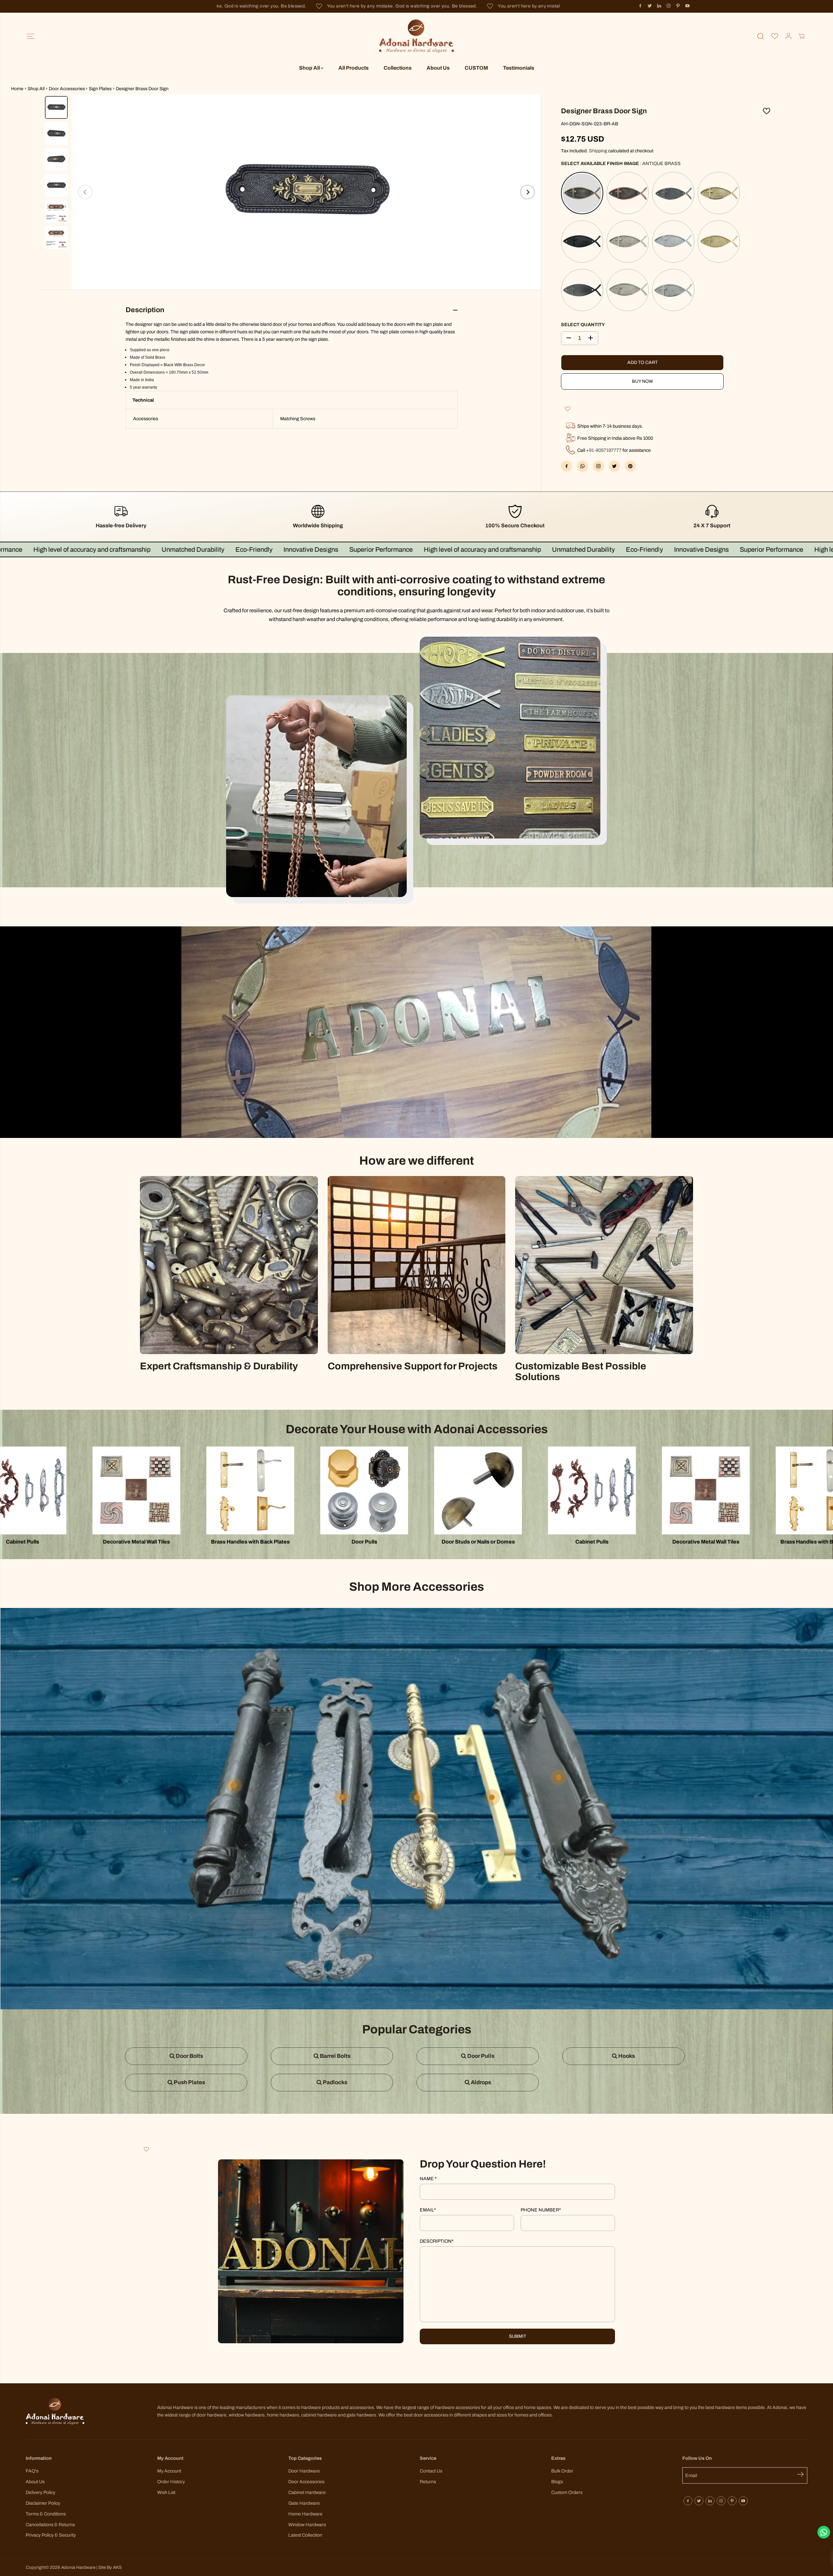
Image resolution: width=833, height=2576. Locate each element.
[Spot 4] (234, 1785)
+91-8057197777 (604, 450)
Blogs (557, 2482)
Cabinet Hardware (307, 2492)
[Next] (527, 192)
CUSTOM (476, 68)
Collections (398, 68)
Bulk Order (562, 2471)
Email (428, 2210)
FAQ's (32, 2471)
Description (437, 2241)
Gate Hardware (304, 2503)
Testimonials (519, 68)
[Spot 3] (492, 1797)
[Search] (760, 36)
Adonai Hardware (78, 2567)
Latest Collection (305, 2535)
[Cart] (801, 36)
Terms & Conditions (46, 2514)
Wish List (166, 2492)
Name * (428, 2179)
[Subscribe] (802, 2475)
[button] (30, 36)
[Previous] (85, 192)
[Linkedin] (659, 6)
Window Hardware (307, 2525)
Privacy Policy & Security (51, 2535)
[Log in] (788, 36)
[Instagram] (669, 6)
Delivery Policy (41, 2492)
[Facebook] (640, 6)
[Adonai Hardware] (416, 36)
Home (17, 89)
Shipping (598, 151)
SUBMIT (518, 2336)
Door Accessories (67, 89)
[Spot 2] (559, 1777)
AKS (117, 2567)
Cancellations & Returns (50, 2525)
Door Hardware (304, 2471)
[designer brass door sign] (306, 192)
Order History (171, 2482)
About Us (438, 68)
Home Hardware (305, 2514)
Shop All (310, 68)
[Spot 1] (342, 1797)
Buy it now (642, 381)
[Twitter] (650, 6)
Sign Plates (100, 89)
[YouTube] (688, 6)
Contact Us (431, 2471)
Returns (428, 2482)
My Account (169, 2471)
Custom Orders (567, 2492)
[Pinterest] (678, 6)
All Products (354, 68)
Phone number (541, 2210)
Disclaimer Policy (43, 2503)
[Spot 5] (417, 1797)
